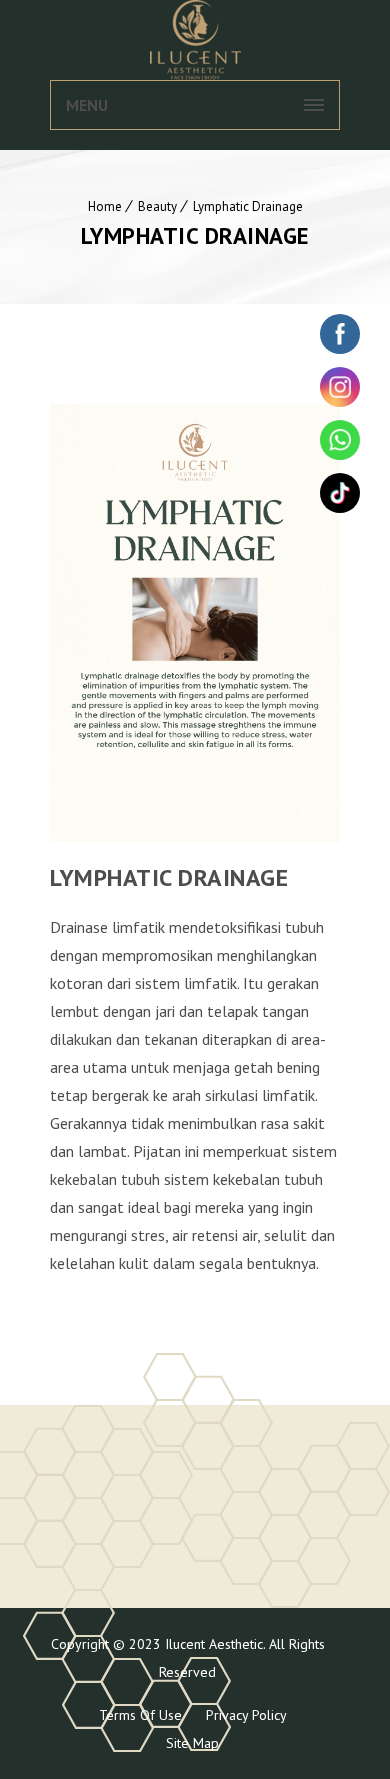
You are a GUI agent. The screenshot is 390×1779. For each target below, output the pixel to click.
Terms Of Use (140, 1715)
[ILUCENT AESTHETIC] (195, 40)
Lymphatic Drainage (248, 206)
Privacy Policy (246, 1715)
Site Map (192, 1743)
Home (105, 206)
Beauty (157, 206)
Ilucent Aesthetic (212, 1644)
